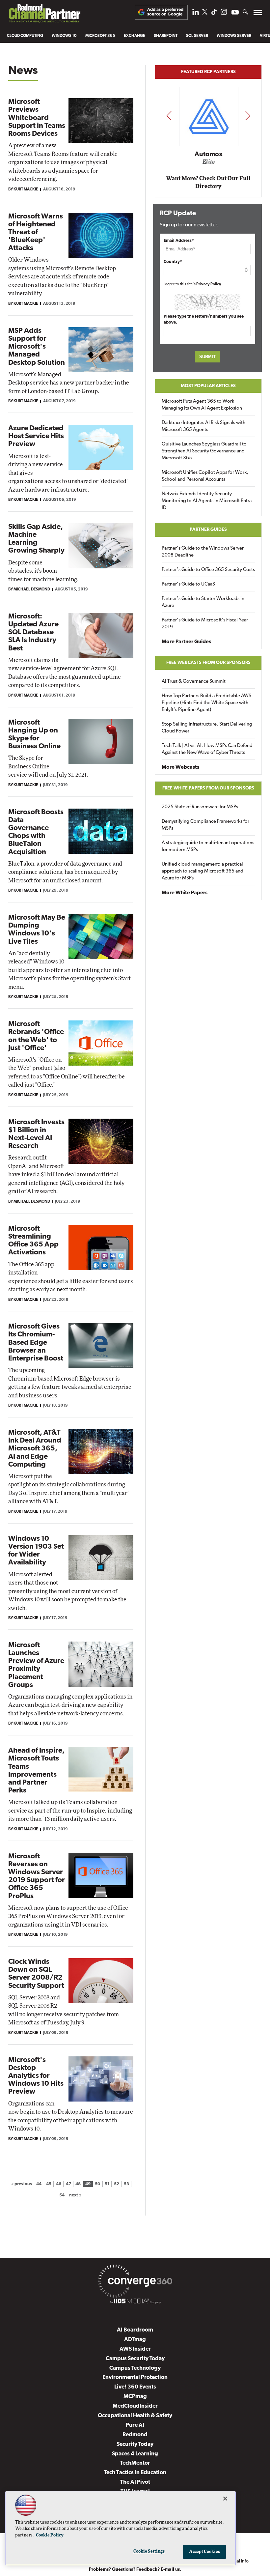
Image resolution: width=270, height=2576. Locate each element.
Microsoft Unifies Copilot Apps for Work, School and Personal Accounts (205, 476)
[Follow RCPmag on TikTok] (214, 14)
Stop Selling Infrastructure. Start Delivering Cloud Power (207, 728)
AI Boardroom (135, 2330)
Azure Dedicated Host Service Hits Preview (36, 436)
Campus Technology (135, 2368)
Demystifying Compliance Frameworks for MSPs (205, 825)
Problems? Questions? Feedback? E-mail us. (135, 2570)
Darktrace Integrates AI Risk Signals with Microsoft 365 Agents (203, 426)
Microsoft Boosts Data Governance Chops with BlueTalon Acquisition (36, 832)
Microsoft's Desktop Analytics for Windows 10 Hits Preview (36, 2076)
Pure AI (135, 2425)
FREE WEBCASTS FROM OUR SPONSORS (208, 663)
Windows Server (234, 36)
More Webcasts (180, 767)
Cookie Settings (149, 2551)
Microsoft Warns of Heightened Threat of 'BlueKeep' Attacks (36, 233)
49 (88, 2184)
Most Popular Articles (208, 386)
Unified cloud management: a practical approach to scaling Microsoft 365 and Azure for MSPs (202, 871)
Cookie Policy (50, 2535)
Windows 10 (64, 36)
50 (97, 2184)
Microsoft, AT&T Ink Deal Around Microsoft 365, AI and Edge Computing (35, 1449)
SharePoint (166, 36)
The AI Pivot (135, 2482)
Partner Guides (208, 530)
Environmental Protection (135, 2377)
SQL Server (197, 36)
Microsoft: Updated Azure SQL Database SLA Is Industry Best (33, 633)
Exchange (135, 36)
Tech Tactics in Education (135, 2473)
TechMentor (135, 2463)
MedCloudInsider (135, 2406)
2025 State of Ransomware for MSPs (200, 807)
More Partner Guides (186, 642)
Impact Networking (209, 145)
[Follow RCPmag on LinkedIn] (196, 14)
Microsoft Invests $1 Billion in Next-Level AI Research (36, 1134)
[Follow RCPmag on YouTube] (235, 13)
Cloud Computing (25, 36)
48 (78, 2184)
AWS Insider (135, 2349)
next (248, 115)
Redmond (135, 2435)
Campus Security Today (135, 2359)
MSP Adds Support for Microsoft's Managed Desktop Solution (37, 347)
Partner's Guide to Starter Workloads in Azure (203, 602)
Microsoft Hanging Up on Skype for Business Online (34, 735)
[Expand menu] (258, 14)
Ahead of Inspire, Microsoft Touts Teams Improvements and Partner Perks (36, 1771)
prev (169, 115)
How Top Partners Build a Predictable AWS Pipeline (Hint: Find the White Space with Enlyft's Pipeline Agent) (206, 703)
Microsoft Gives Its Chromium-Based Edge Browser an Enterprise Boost (36, 1343)
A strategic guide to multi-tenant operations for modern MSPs (208, 846)
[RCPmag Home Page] (44, 15)
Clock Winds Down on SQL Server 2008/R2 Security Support (36, 1974)
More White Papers (185, 893)
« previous (22, 2184)
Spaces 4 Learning (135, 2454)
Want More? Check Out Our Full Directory (208, 182)
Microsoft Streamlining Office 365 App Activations (33, 1241)
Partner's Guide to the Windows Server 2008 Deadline (203, 552)
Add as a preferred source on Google (165, 12)
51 (107, 2184)
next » (75, 2195)
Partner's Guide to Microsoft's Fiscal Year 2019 (205, 624)
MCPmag (135, 2397)
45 (49, 2184)
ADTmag (135, 2340)
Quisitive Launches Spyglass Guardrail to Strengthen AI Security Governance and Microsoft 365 (204, 451)
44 (39, 2184)
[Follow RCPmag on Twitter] (205, 13)
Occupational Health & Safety (135, 2416)
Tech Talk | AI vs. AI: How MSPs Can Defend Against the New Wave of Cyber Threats (207, 749)
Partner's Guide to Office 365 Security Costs (208, 570)
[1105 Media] (135, 2302)
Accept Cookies (205, 2552)
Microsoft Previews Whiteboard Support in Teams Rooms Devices (37, 118)
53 (126, 2184)
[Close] (225, 2499)
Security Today (135, 2444)
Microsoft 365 (100, 36)
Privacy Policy (209, 284)
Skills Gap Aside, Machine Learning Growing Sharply (36, 539)
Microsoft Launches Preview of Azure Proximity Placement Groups (36, 1665)
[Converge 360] (135, 2282)
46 (59, 2184)
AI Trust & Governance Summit (194, 682)
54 (62, 2195)
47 (68, 2184)
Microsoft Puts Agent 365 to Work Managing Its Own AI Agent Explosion (202, 405)
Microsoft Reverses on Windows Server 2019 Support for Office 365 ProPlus (37, 1876)
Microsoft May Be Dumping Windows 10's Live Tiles (37, 930)
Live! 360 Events (135, 2387)
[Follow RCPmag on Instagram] (224, 14)
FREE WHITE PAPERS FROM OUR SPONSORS (208, 788)
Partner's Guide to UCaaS (188, 584)
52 (117, 2184)
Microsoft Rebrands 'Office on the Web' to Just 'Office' (36, 1036)
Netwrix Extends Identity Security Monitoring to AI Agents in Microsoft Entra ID (207, 501)
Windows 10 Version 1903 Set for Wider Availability (36, 1551)
